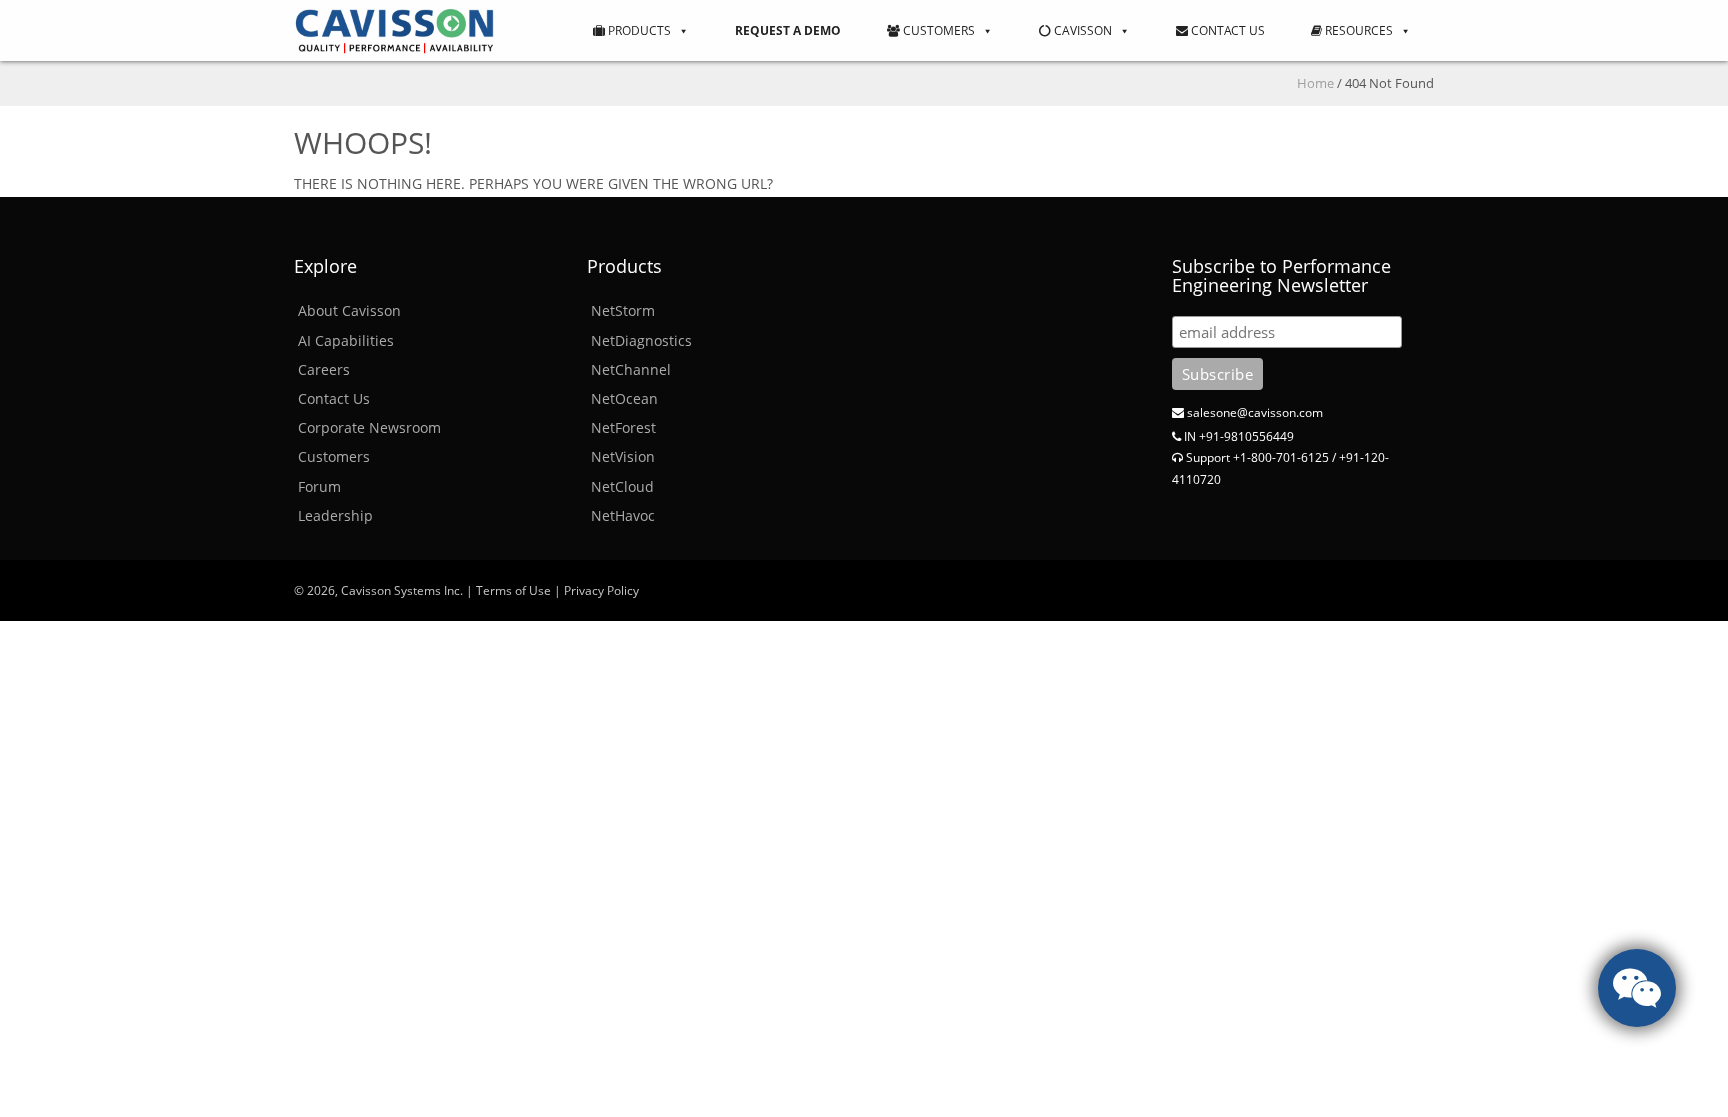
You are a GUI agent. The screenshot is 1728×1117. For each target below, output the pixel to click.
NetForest (623, 427)
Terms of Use (513, 590)
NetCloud (622, 486)
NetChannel (631, 369)
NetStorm (623, 310)
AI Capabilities (346, 340)
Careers (324, 369)
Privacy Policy (601, 590)
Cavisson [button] (1081, 30)
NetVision (623, 456)
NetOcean (624, 398)
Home (1315, 83)
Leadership (335, 515)
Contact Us (1226, 30)
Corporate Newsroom (369, 427)
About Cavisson (349, 310)
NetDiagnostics (641, 340)
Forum (319, 486)
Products (638, 30)
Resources (1357, 30)
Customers (937, 30)
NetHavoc (623, 515)
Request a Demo (788, 30)
